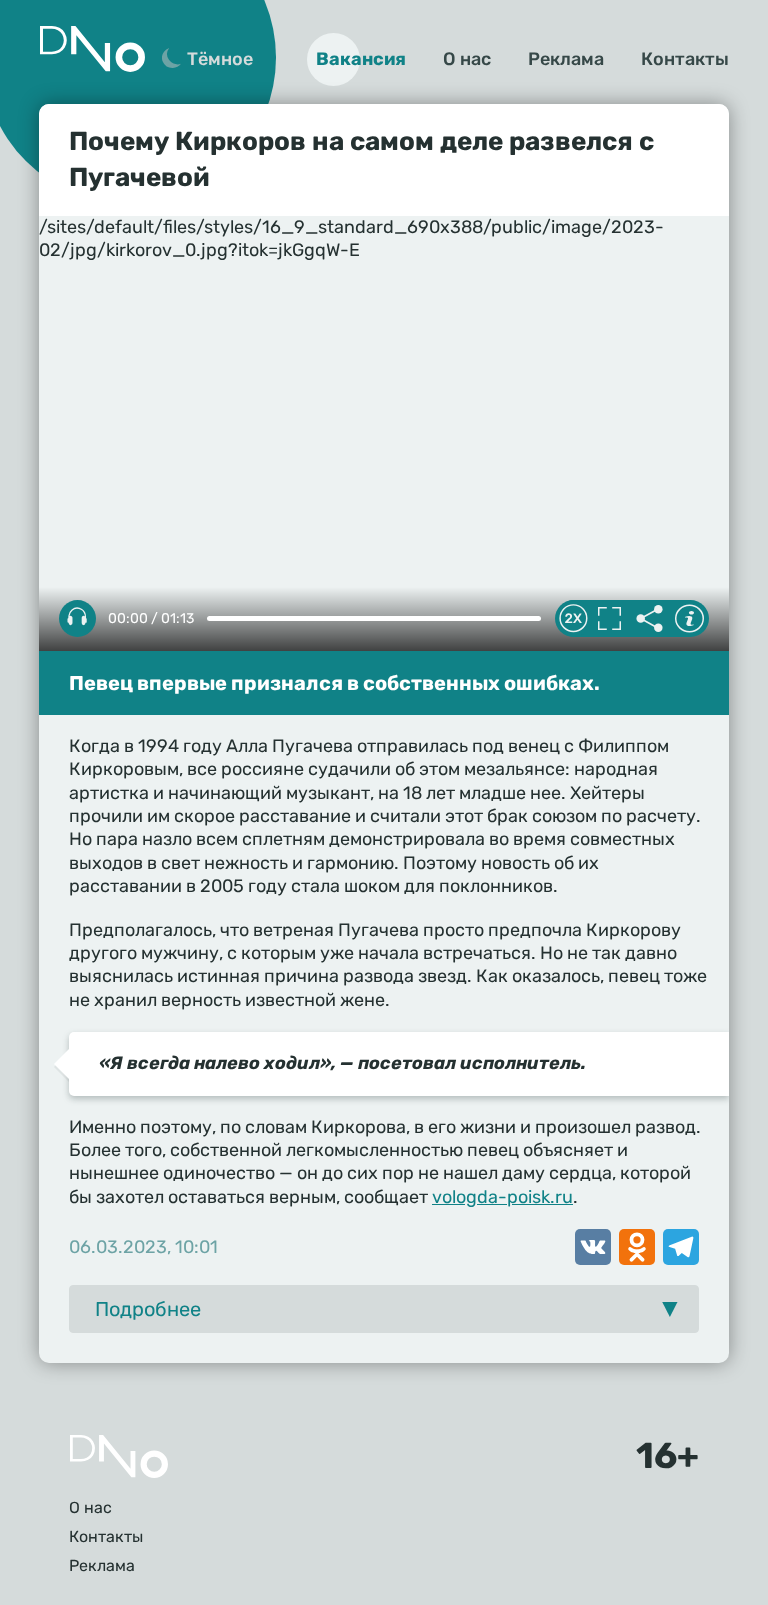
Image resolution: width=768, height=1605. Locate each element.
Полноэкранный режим (609, 619)
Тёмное (220, 59)
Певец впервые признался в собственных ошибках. (334, 683)
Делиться (649, 619)
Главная (119, 1456)
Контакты (685, 59)
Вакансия (361, 59)
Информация (689, 619)
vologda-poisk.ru (502, 1197)
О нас (467, 59)
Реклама (566, 59)
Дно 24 (92, 49)
